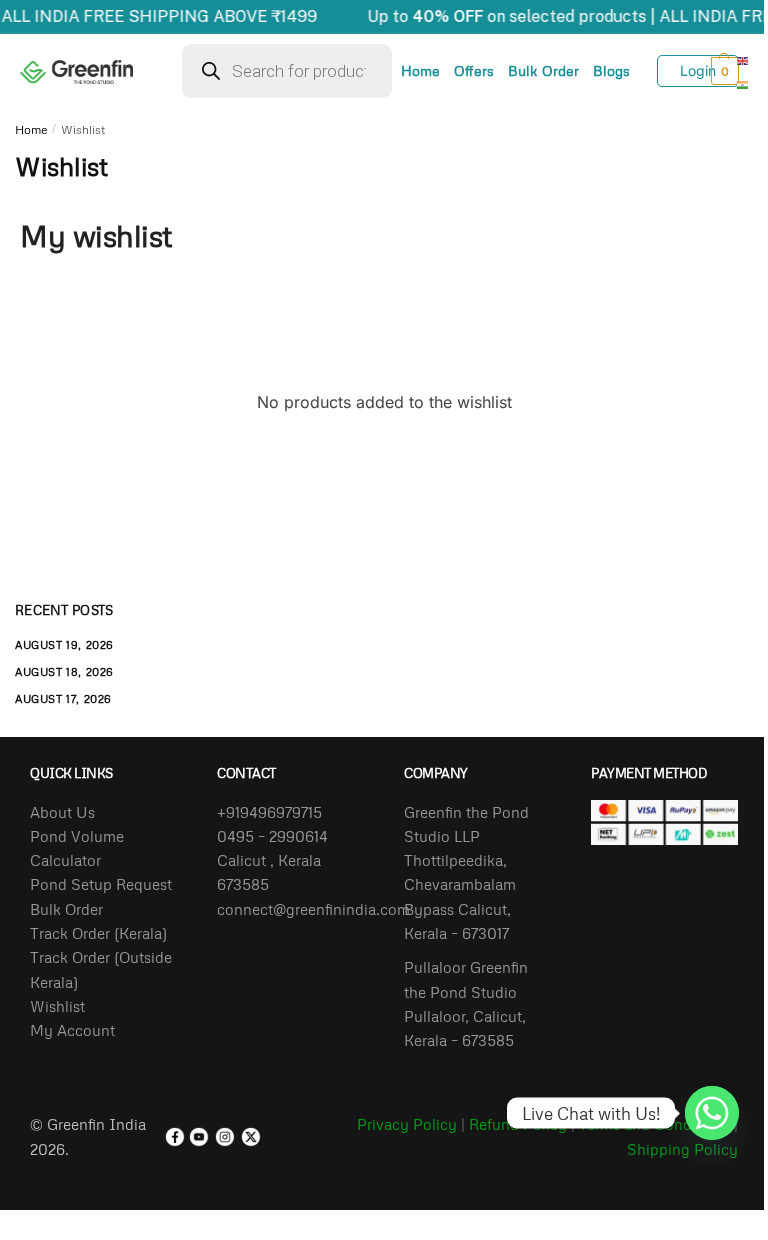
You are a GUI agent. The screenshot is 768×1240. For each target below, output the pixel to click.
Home (420, 70)
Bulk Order (543, 70)
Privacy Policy (407, 1124)
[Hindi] (743, 83)
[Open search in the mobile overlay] (287, 71)
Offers (474, 70)
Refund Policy (518, 1124)
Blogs (611, 70)
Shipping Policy (682, 1149)
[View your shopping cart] (712, 71)
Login (698, 70)
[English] (743, 59)
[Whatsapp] (712, 1113)
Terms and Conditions (654, 1124)
